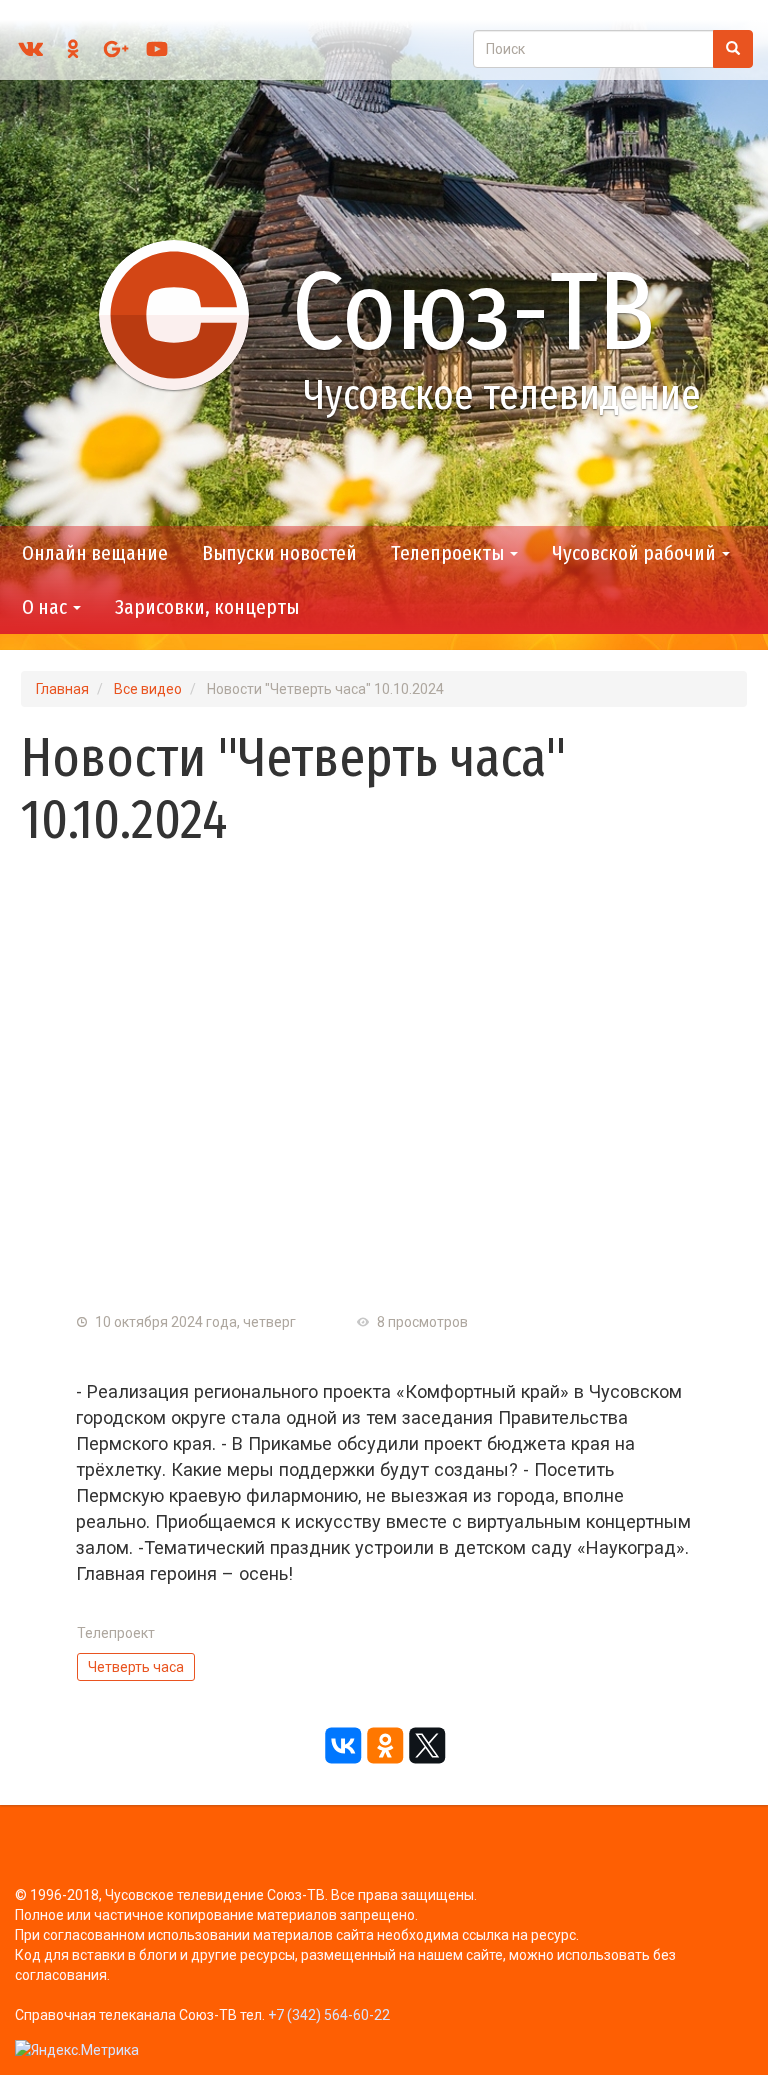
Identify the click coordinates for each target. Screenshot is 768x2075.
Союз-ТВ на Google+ (115, 49)
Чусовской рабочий (636, 553)
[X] (426, 1746)
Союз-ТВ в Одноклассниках (73, 49)
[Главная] (183, 314)
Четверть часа (136, 1667)
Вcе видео (148, 689)
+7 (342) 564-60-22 (329, 2015)
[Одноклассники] (384, 1746)
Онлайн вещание (95, 553)
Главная (62, 689)
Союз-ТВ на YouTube (157, 49)
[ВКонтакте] (342, 1746)
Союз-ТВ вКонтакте (31, 49)
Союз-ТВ (473, 311)
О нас (46, 607)
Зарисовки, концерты (207, 607)
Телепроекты (449, 553)
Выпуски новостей (279, 553)
